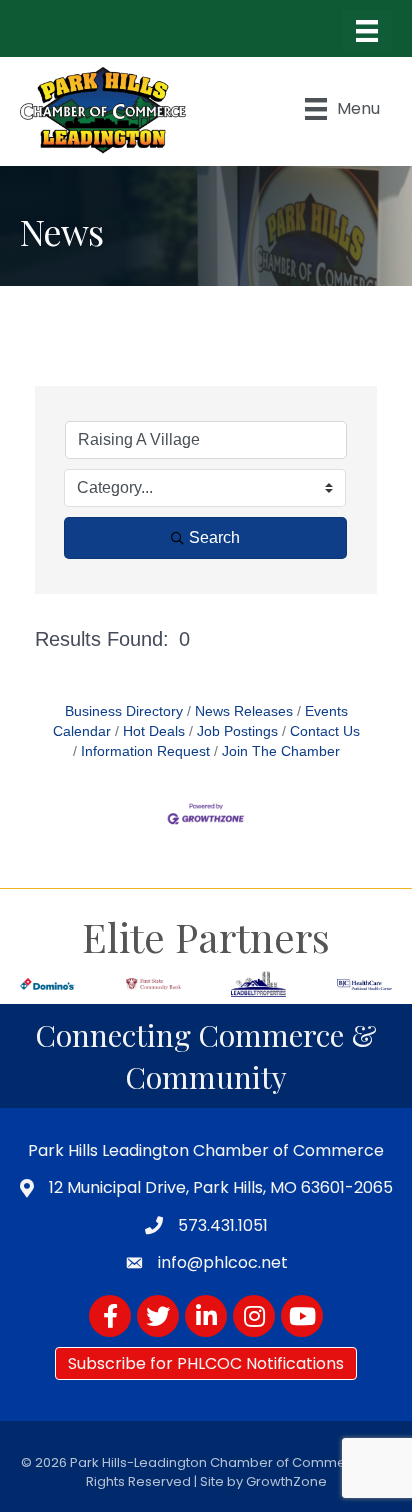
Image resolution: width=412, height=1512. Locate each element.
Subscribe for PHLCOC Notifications (206, 1363)
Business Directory (124, 711)
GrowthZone (286, 1481)
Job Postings (237, 731)
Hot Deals (154, 731)
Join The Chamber (281, 751)
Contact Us (325, 731)
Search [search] (214, 537)
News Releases (244, 711)
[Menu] (367, 31)
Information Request (145, 751)
